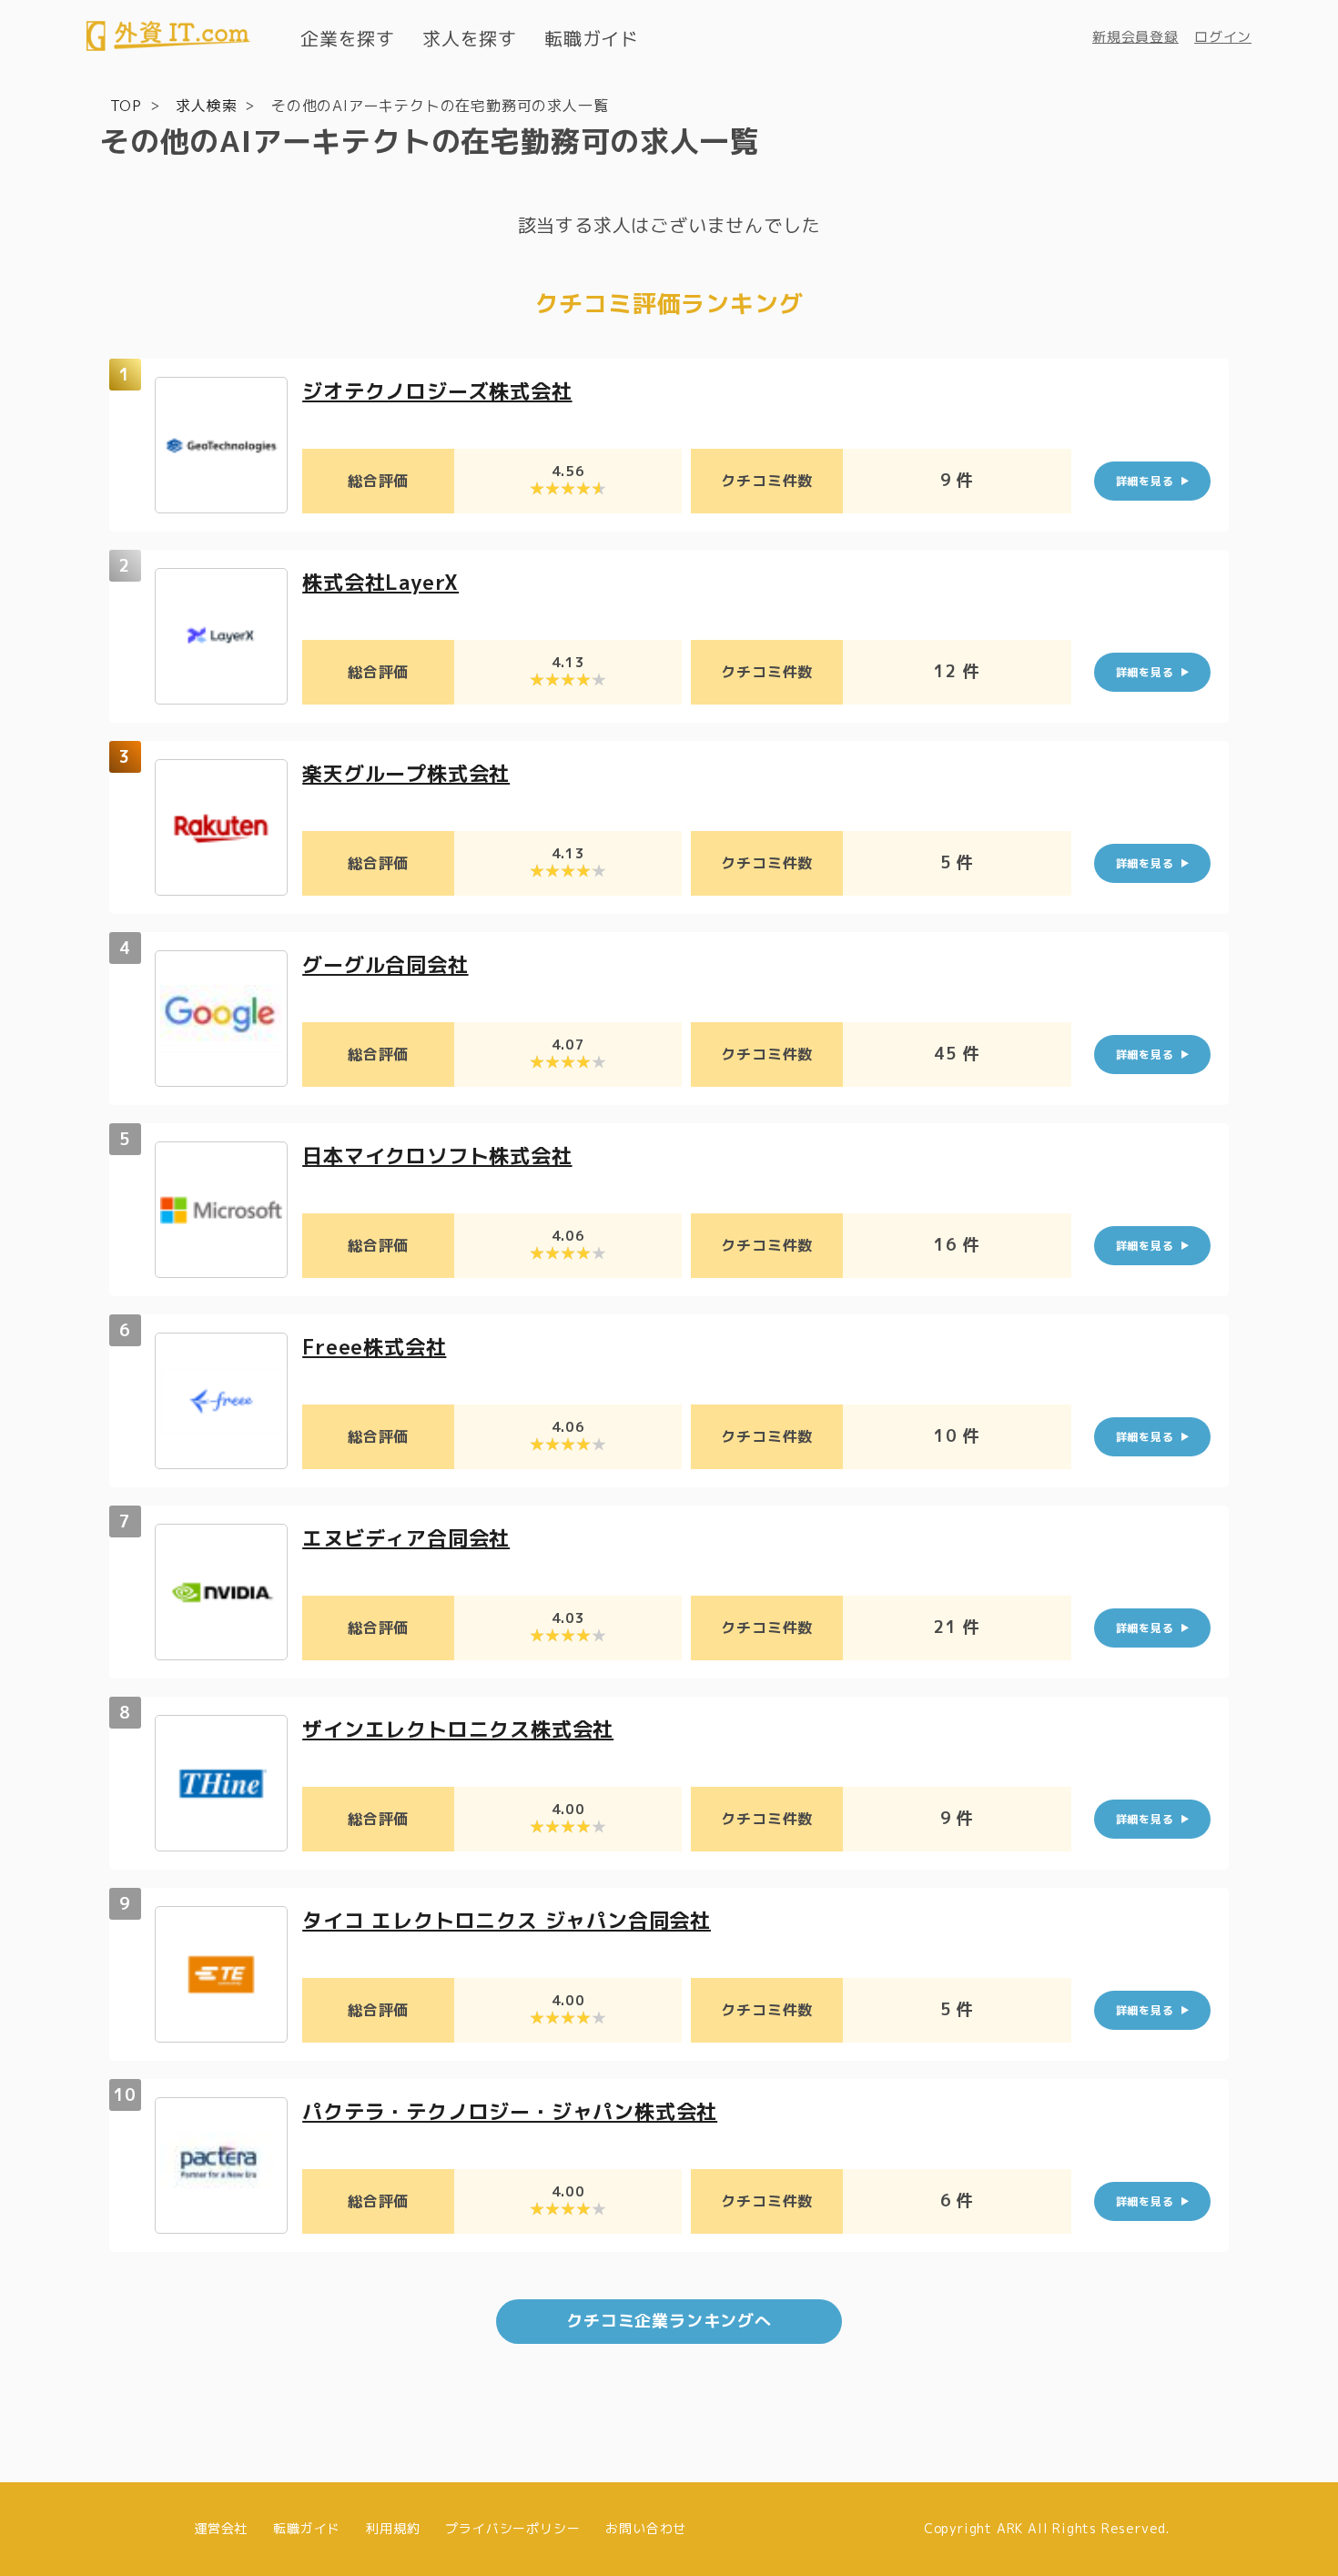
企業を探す (348, 38)
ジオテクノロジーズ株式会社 (437, 391)
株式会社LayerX (380, 582)
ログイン (1223, 37)
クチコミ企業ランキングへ (669, 2321)
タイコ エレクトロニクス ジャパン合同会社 (507, 1920)
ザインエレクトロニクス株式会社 (458, 1729)
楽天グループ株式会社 (406, 773)
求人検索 (206, 106)
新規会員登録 (1135, 37)
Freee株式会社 (374, 1347)
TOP (126, 106)
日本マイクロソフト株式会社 (437, 1156)
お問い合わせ (646, 2528)
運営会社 (221, 2528)
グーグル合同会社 (385, 964)
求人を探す (470, 38)
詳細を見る (1145, 481)
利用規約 (393, 2528)
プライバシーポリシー (512, 2528)
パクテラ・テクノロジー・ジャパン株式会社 (510, 2111)
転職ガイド (592, 38)
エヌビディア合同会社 (406, 1538)
